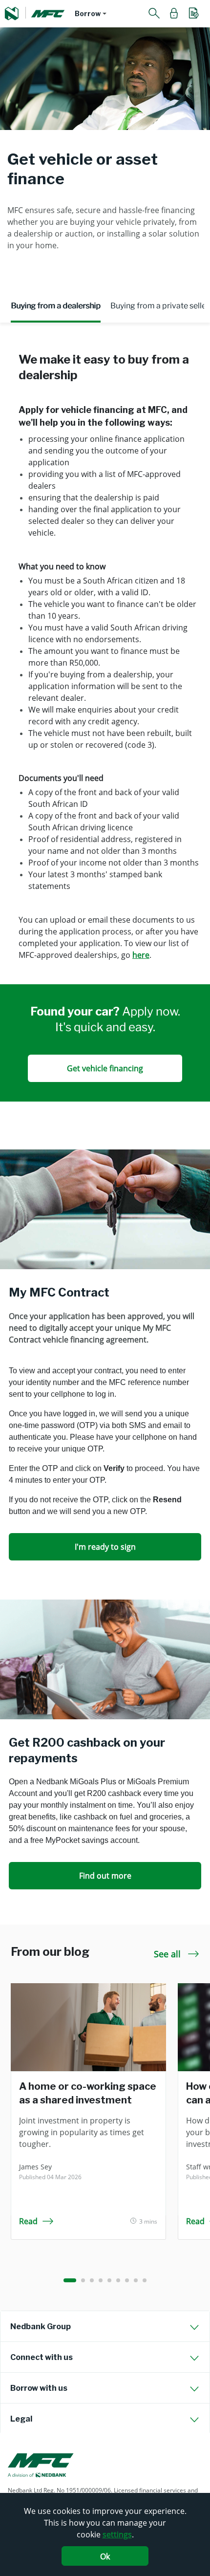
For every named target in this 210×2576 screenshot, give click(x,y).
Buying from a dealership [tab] (56, 306)
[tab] (105, 2326)
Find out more (105, 1876)
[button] (91, 14)
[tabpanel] (105, 743)
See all (168, 1954)
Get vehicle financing (105, 1068)
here (141, 955)
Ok (105, 2556)
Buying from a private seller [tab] (160, 306)
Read (28, 2221)
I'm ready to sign (105, 1547)
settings (117, 2534)
